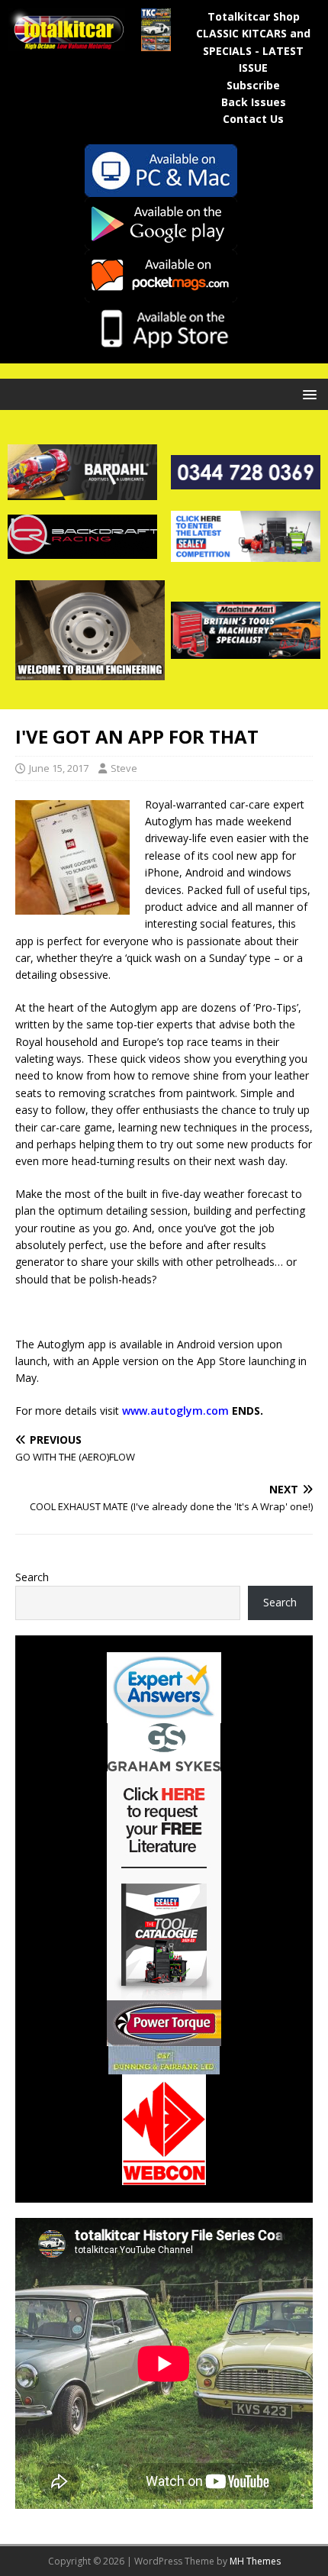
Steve (124, 768)
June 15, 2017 (59, 768)
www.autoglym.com (175, 1411)
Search (32, 1577)
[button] (307, 394)
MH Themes (255, 2561)
